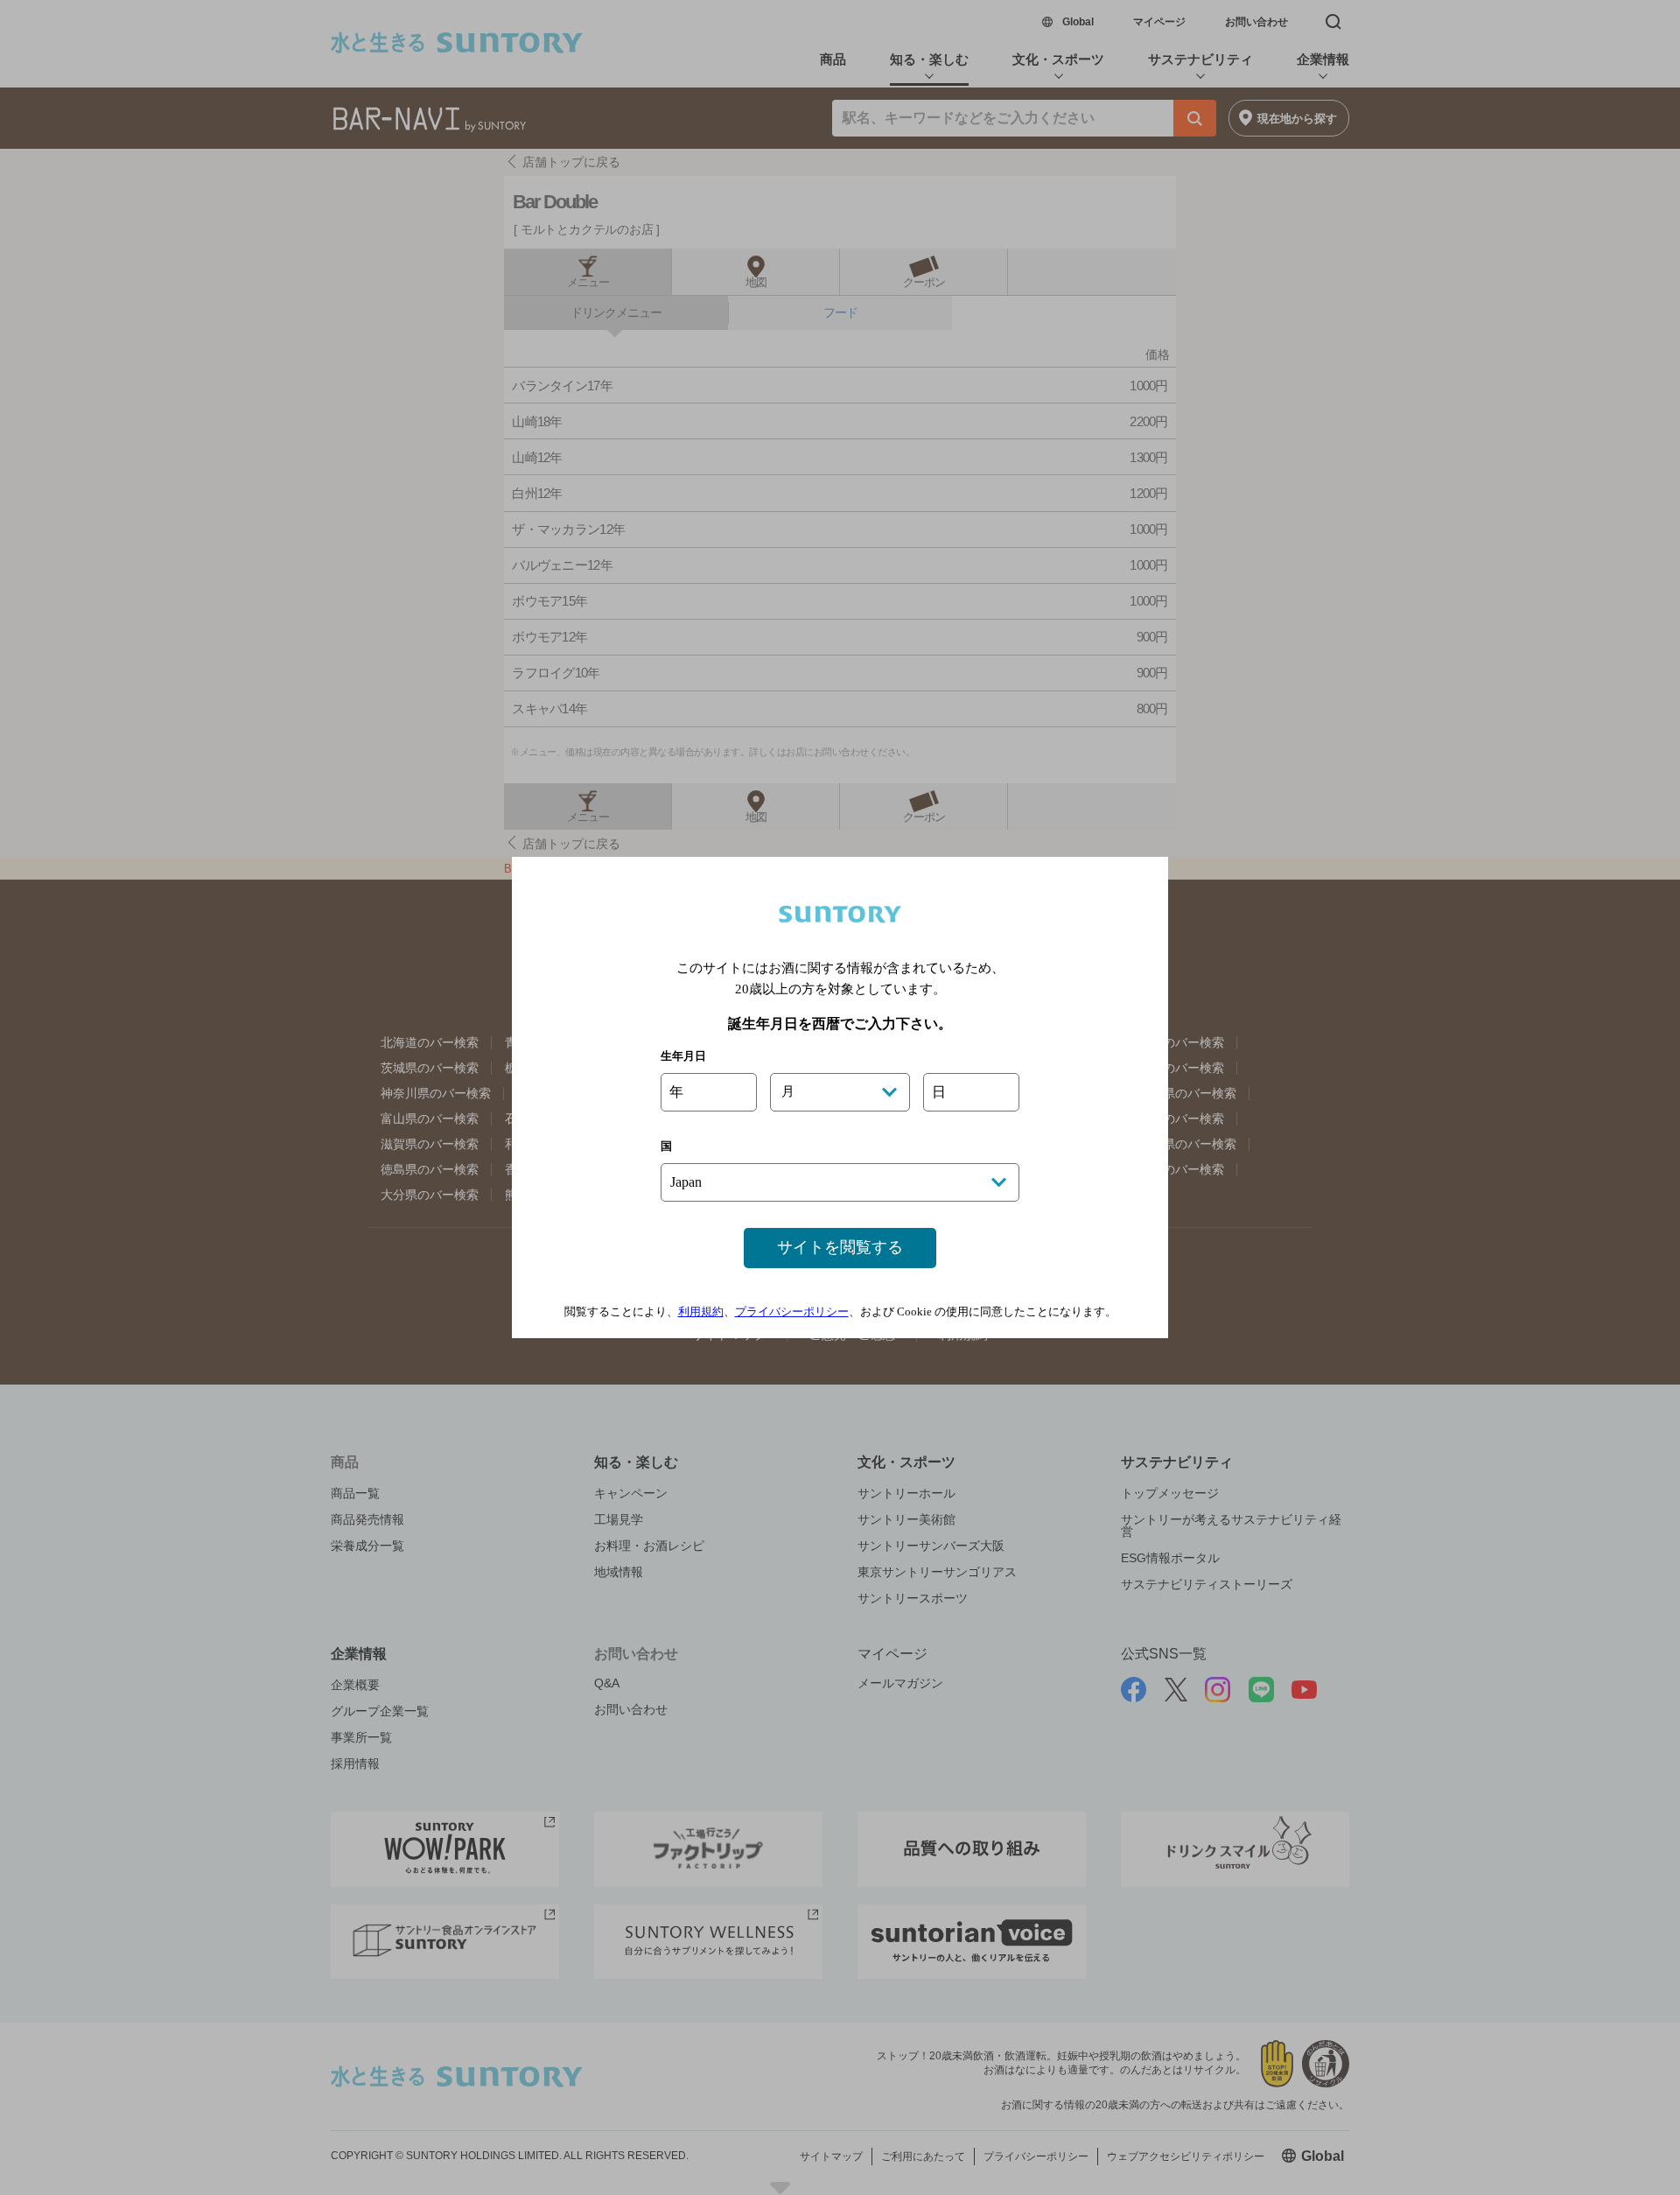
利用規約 (701, 1311)
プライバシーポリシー (792, 1311)
